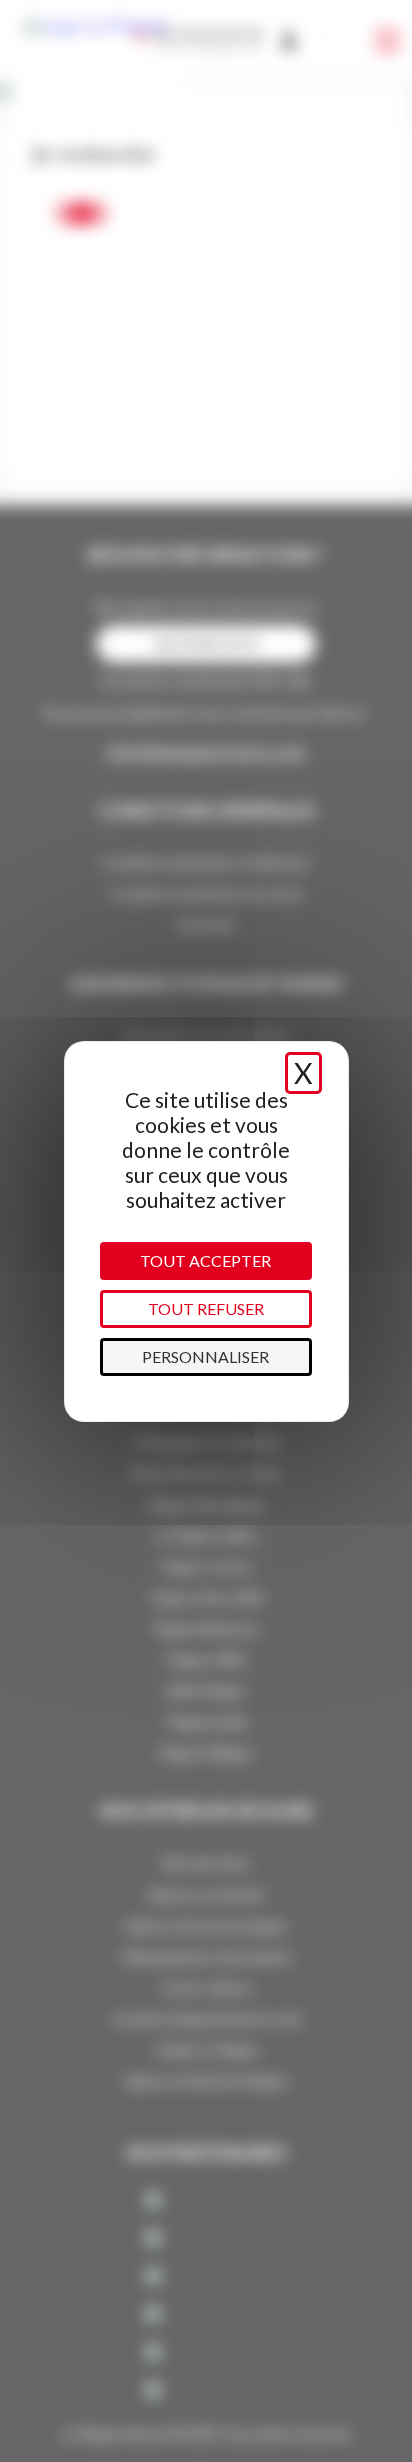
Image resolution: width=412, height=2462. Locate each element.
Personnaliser (205, 1356)
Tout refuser (206, 1308)
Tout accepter (205, 1260)
